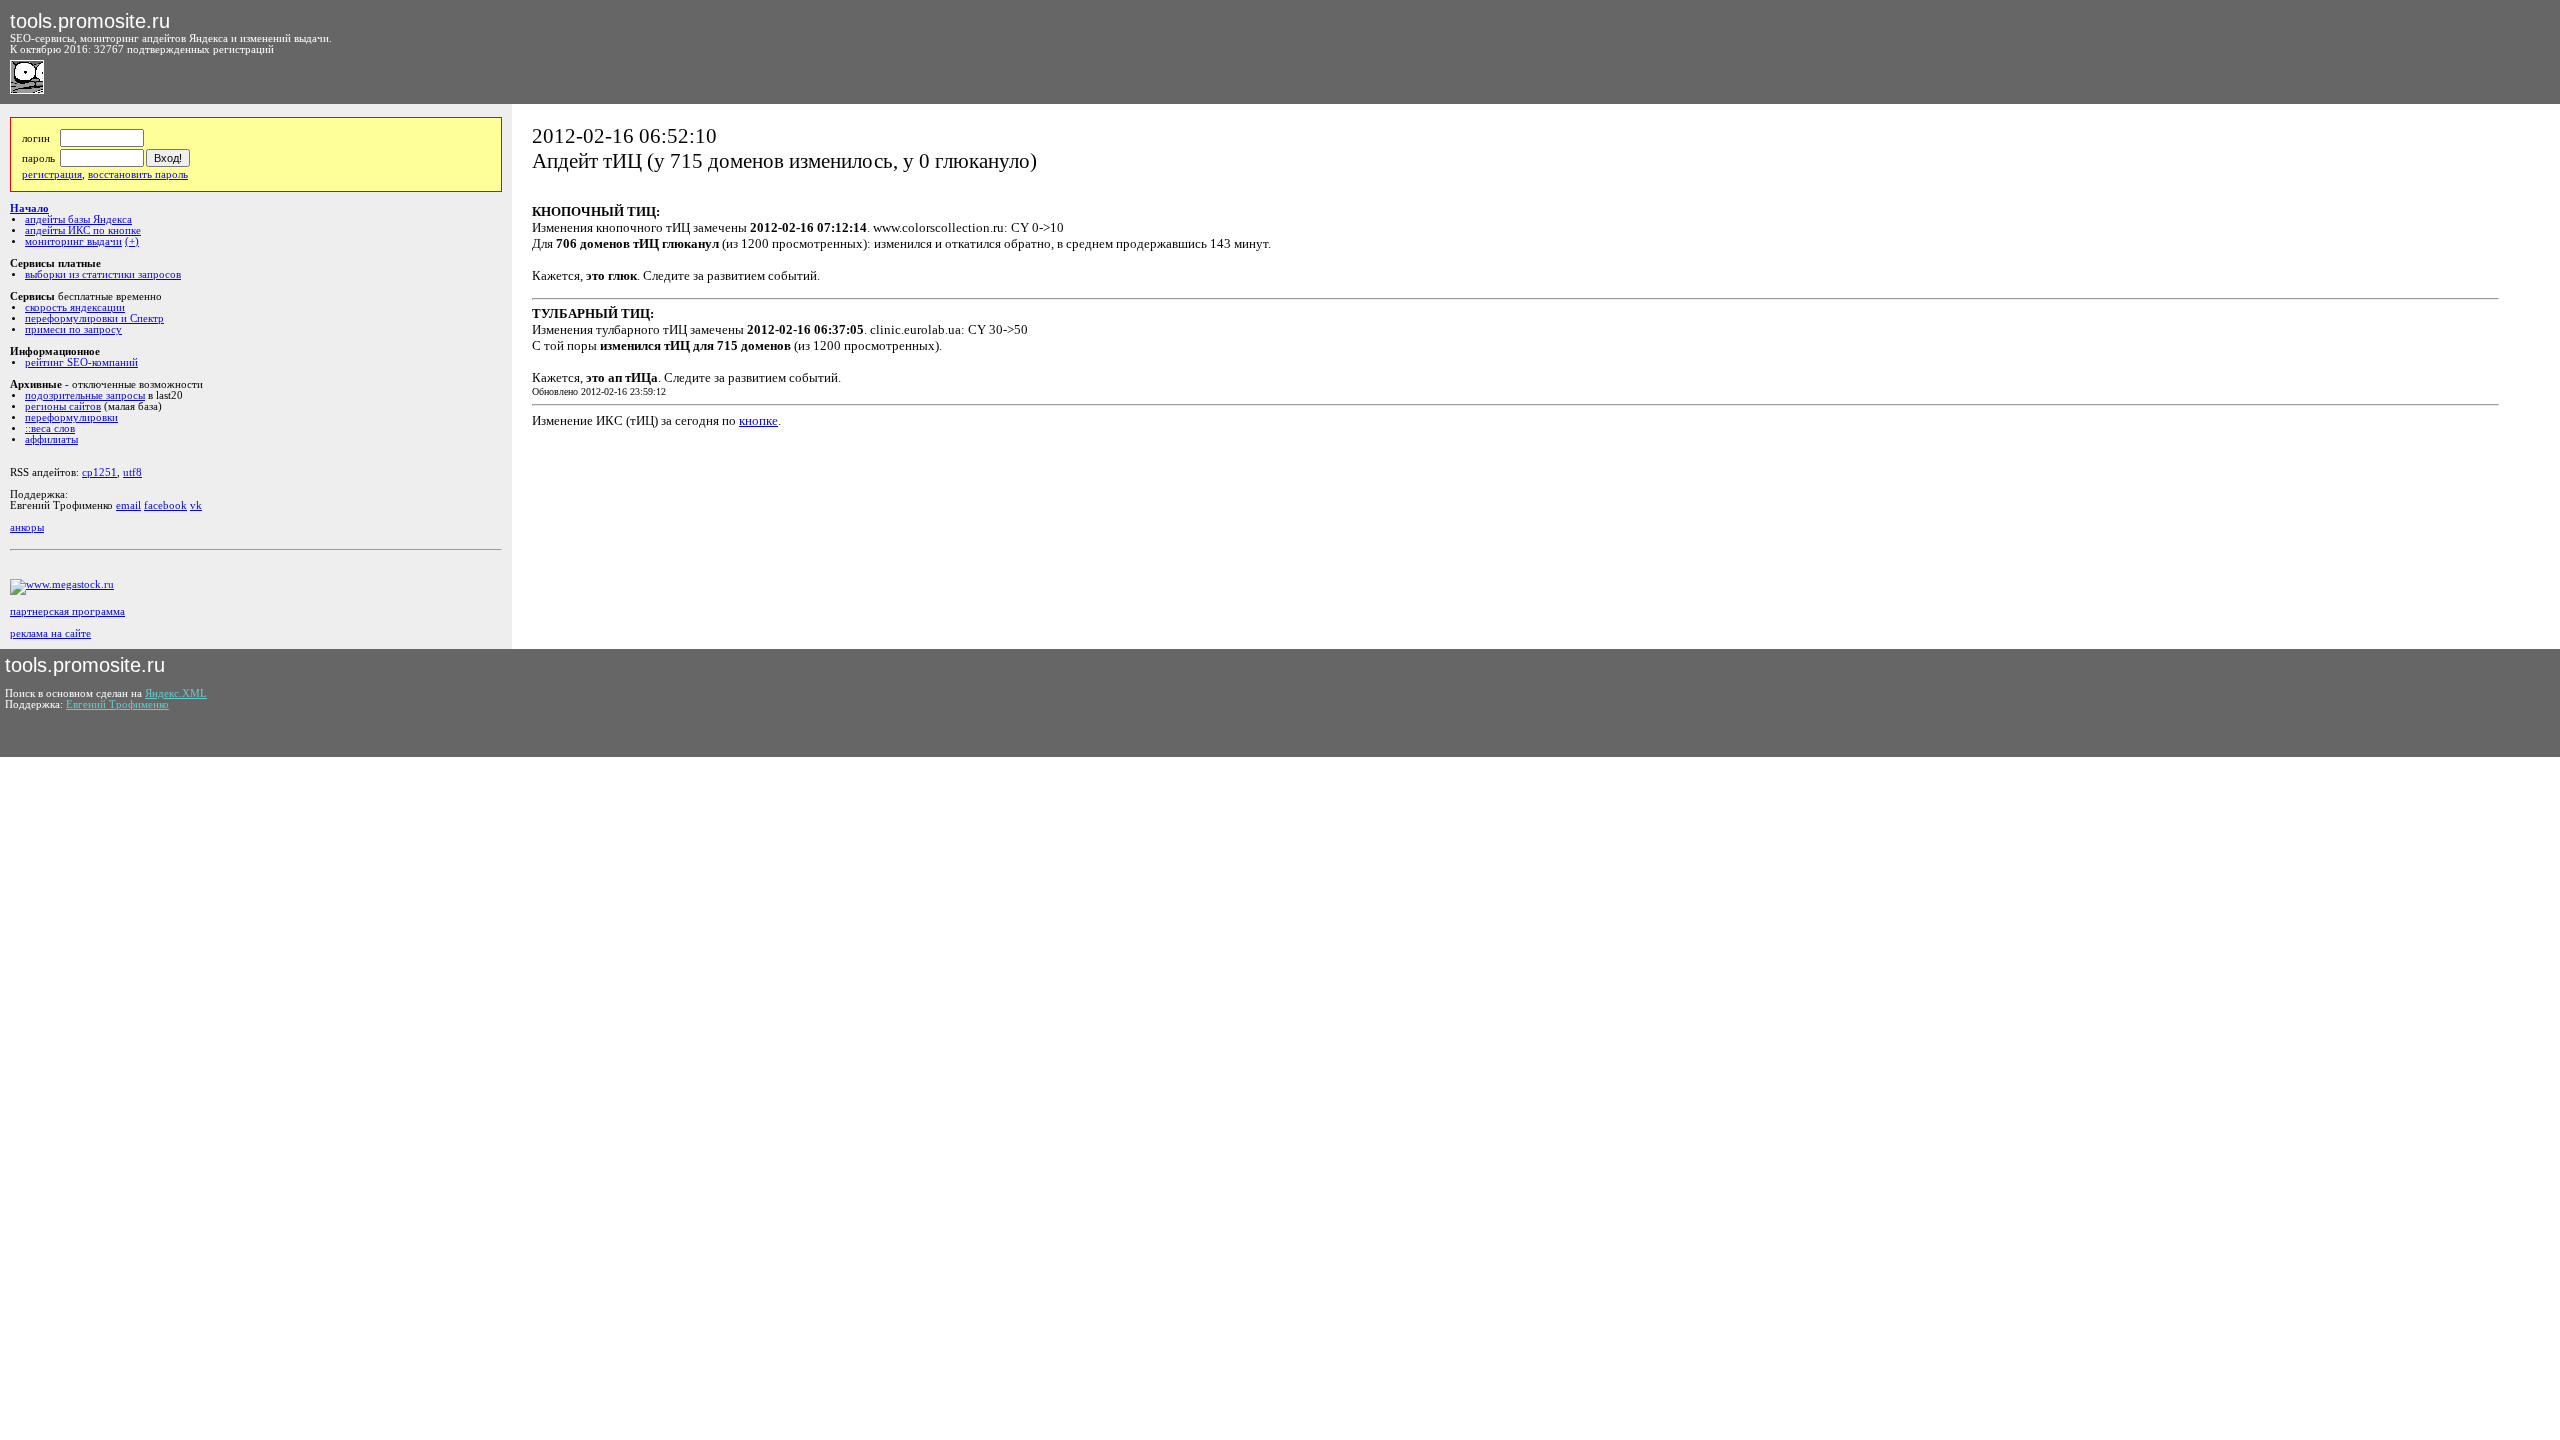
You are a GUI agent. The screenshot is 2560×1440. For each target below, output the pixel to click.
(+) (132, 241)
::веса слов (50, 428)
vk (196, 505)
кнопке (758, 420)
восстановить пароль (138, 174)
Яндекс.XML (176, 693)
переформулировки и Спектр (94, 318)
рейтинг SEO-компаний (81, 362)
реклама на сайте (50, 633)
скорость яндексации (75, 307)
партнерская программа (67, 611)
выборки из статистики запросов (103, 274)
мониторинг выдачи (73, 241)
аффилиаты (51, 439)
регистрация (52, 174)
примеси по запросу (73, 329)
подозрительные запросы (85, 395)
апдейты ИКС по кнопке (83, 230)
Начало (29, 208)
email (128, 505)
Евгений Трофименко (117, 704)
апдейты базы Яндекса (78, 219)
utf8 (132, 472)
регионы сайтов (63, 406)
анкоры (27, 527)
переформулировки (71, 417)
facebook (165, 505)
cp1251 (99, 472)
